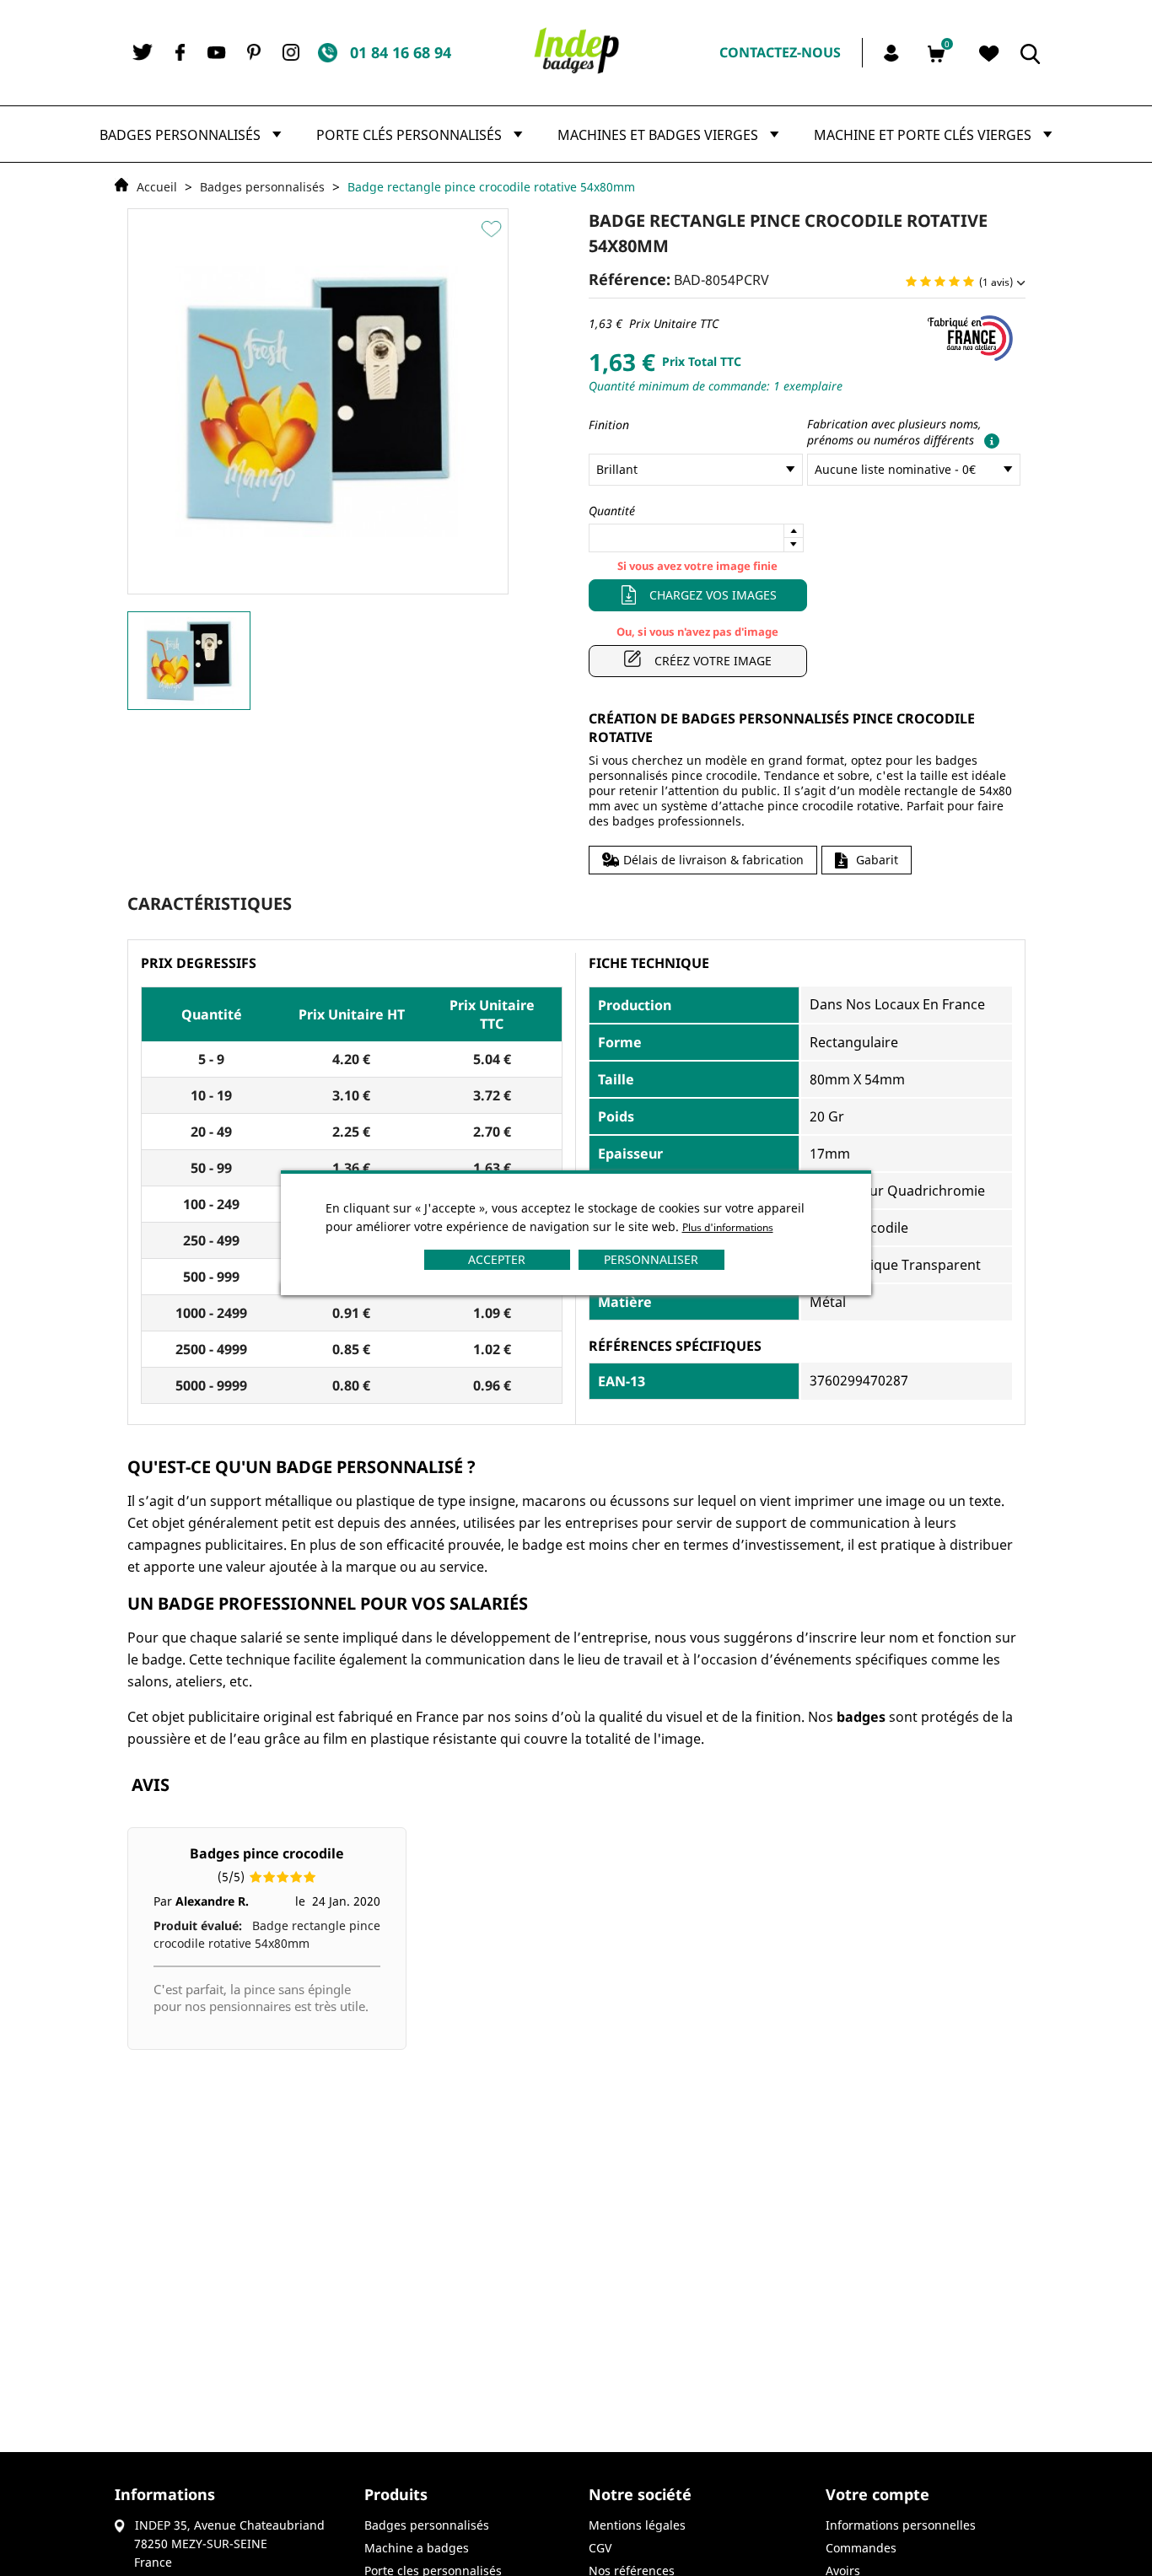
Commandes (861, 2548)
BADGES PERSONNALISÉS (427, 2525)
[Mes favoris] (989, 54)
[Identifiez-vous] (894, 51)
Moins (794, 545)
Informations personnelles (901, 2525)
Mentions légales (637, 2525)
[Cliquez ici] (988, 440)
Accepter (497, 1259)
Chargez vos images (713, 595)
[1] (911, 282)
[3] (940, 282)
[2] (926, 282)
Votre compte (877, 2494)
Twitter (143, 52)
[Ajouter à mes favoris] (494, 229)
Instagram (291, 52)
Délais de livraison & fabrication (713, 860)
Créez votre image (713, 661)
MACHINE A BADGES (417, 2548)
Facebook (180, 52)
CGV (600, 2548)
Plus (794, 531)
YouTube (217, 53)
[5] (969, 282)
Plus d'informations (728, 1227)
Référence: (630, 279)
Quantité (612, 511)
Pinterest (254, 52)
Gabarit (877, 860)
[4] (954, 282)
